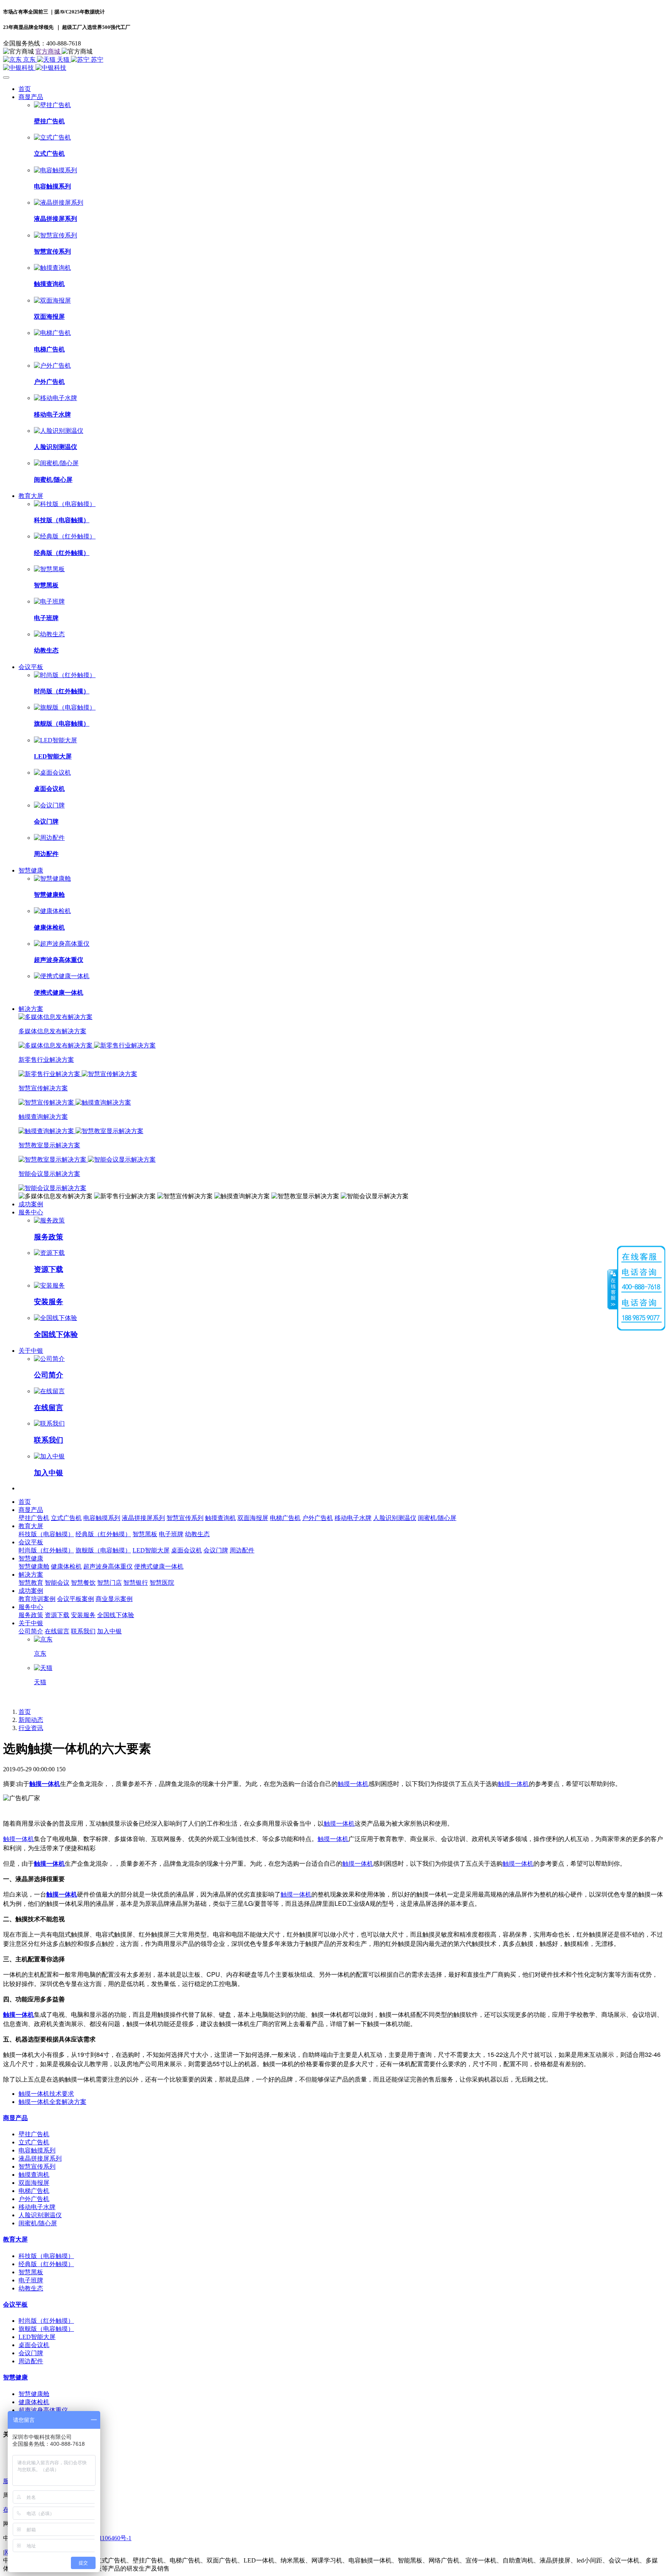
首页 (25, 89)
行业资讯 (31, 1728)
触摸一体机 (45, 1783)
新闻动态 (31, 1720)
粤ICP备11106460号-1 (103, 2538)
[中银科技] (333, 68)
